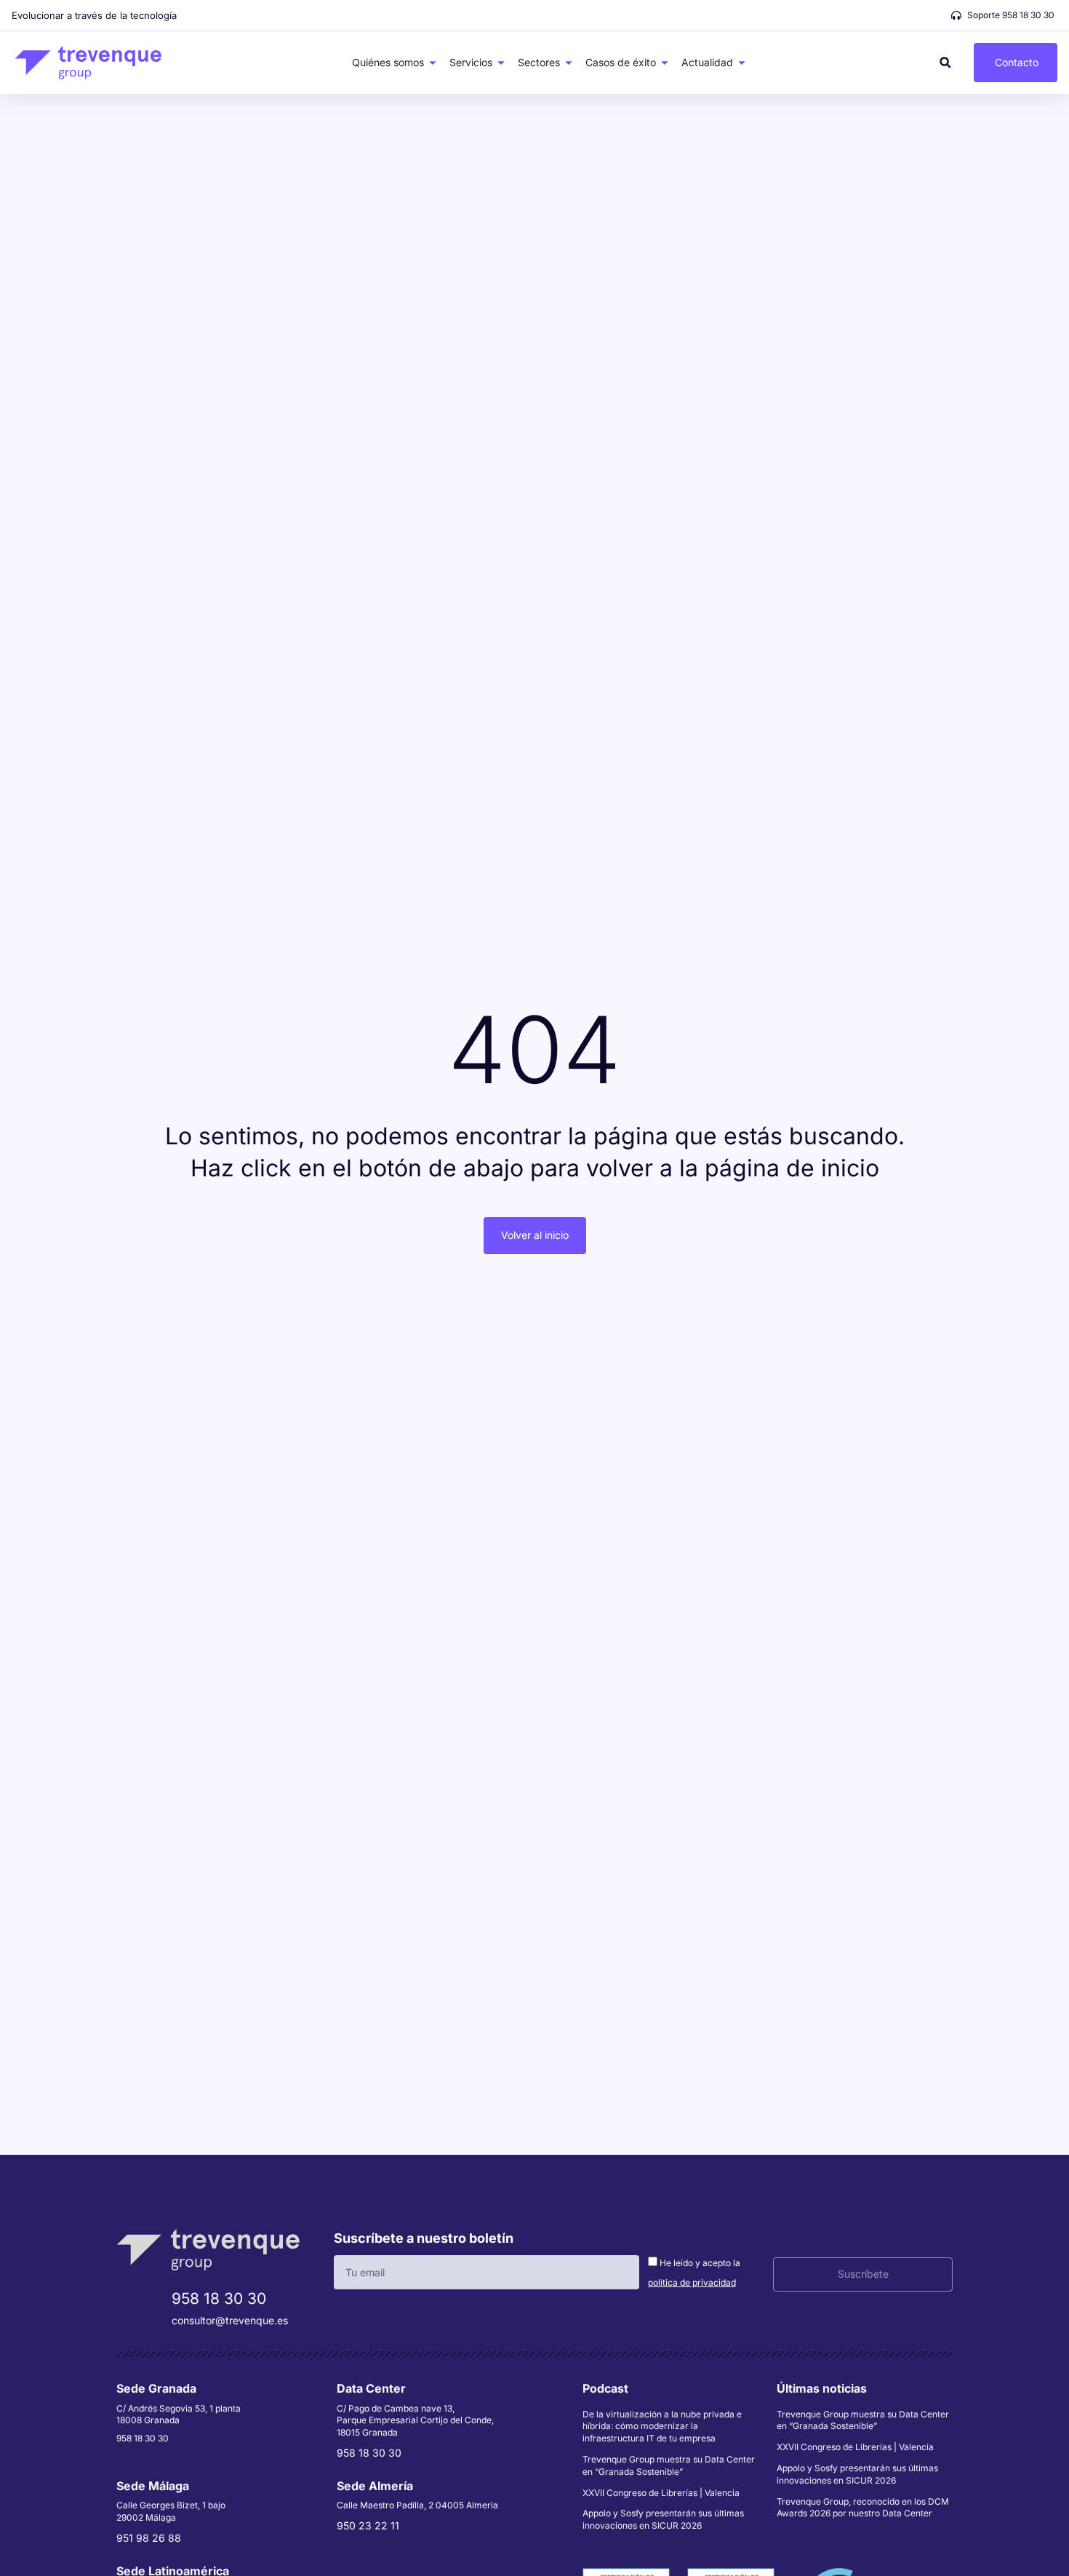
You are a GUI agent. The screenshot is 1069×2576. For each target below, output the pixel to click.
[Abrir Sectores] (569, 63)
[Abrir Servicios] (501, 63)
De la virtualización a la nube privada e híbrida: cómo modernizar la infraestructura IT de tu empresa (662, 2427)
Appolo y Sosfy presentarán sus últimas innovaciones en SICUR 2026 (663, 2519)
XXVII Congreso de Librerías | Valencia (661, 2493)
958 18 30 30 (219, 2298)
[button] (945, 62)
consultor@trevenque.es (230, 2320)
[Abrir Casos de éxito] (665, 63)
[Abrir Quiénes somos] (433, 63)
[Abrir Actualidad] (742, 63)
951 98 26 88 (149, 2538)
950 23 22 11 (368, 2525)
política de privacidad (692, 2282)
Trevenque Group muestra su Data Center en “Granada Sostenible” (669, 2465)
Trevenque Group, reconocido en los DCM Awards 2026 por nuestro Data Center (863, 2508)
